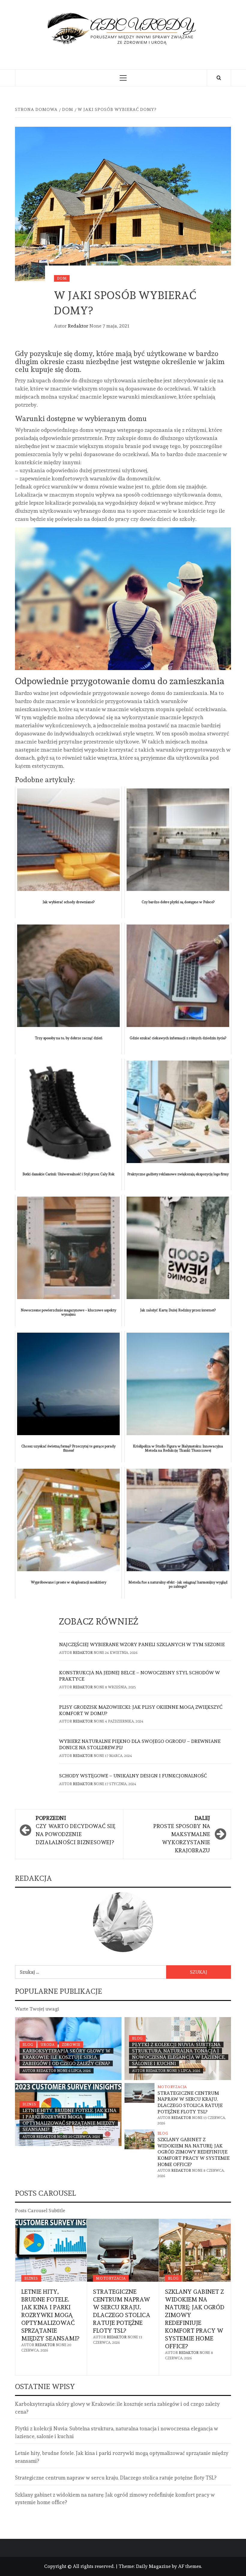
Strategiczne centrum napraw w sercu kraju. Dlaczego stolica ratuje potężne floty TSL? (190, 2102)
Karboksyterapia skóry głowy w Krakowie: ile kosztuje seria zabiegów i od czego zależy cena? (66, 2057)
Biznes (29, 2104)
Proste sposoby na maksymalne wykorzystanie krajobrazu (182, 1834)
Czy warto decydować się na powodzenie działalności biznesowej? (76, 1830)
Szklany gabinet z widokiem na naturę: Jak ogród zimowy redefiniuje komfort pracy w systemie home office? (193, 2152)
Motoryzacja (172, 2087)
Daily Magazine (153, 2566)
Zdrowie (71, 2045)
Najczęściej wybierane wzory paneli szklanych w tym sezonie (142, 1644)
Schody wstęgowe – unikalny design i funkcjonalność (133, 1776)
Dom (62, 278)
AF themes (190, 2566)
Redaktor (79, 326)
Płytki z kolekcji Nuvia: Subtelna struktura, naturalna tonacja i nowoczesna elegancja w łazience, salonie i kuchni (179, 2054)
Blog (28, 2045)
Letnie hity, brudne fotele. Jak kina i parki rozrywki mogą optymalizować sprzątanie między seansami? (69, 2120)
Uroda (48, 2045)
